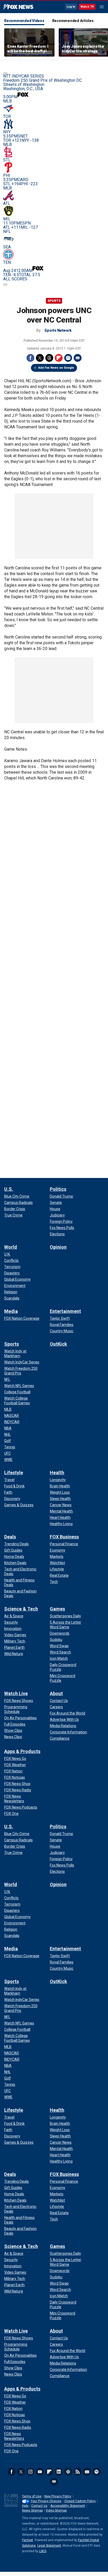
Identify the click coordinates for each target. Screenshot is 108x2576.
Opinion (58, 1247)
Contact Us (39, 2506)
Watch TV (87, 7)
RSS (78, 2472)
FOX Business (64, 1537)
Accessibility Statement (68, 2506)
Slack (68, 2472)
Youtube (40, 2472)
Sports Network (58, 330)
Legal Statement (49, 2546)
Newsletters (87, 2472)
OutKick (58, 1344)
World (11, 1247)
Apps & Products (22, 1751)
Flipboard (59, 358)
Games (57, 1609)
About (56, 1693)
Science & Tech (21, 1609)
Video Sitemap (56, 2510)
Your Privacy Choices (46, 2501)
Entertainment (65, 1311)
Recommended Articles (73, 21)
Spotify (96, 2472)
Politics (58, 1189)
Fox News (18, 7)
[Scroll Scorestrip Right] (5, 285)
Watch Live (16, 1693)
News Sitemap (32, 2510)
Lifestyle (14, 1473)
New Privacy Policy (58, 2496)
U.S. (9, 1189)
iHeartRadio (54, 2482)
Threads (49, 358)
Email (78, 358)
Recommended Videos (24, 21)
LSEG (43, 2551)
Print (68, 358)
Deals (10, 1537)
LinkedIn (59, 2472)
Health (57, 1473)
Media (11, 1311)
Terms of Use (32, 2496)
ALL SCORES (15, 279)
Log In (71, 7)
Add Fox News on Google (56, 368)
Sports (54, 301)
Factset (28, 2540)
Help (25, 2506)
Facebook (30, 358)
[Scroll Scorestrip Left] (5, 73)
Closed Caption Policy (80, 2501)
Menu (102, 7)
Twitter (40, 358)
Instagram (30, 2472)
